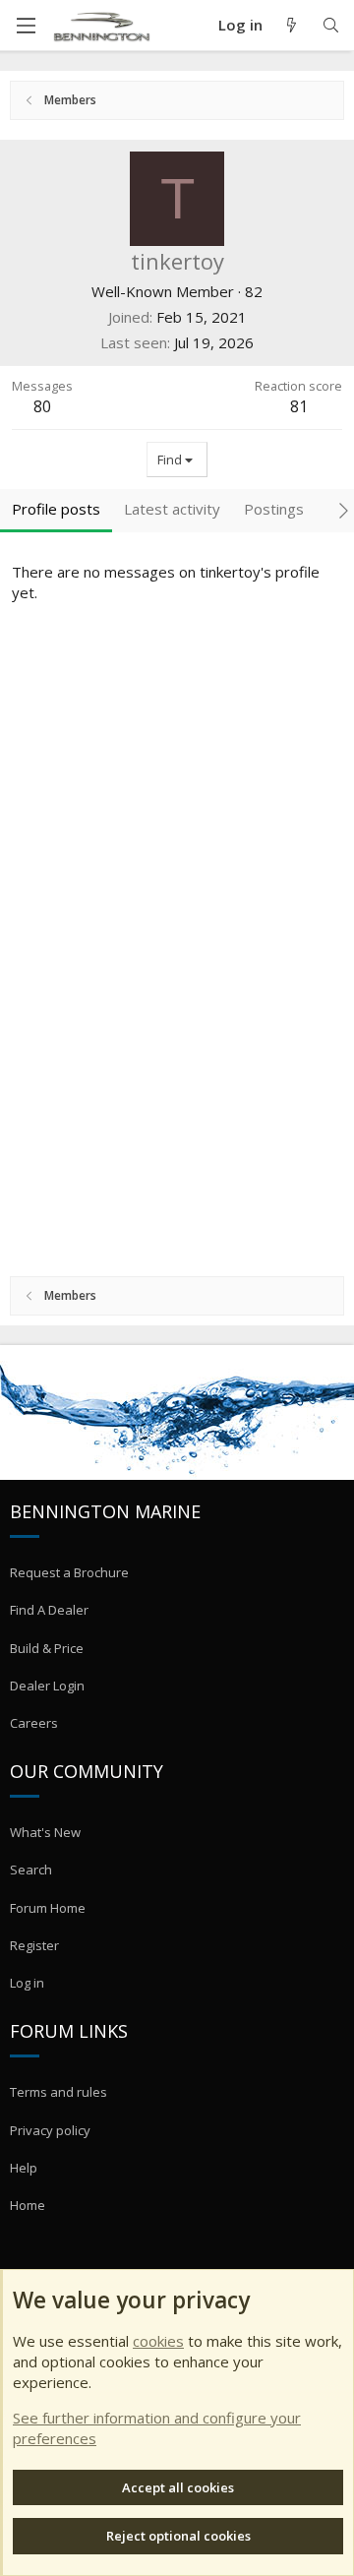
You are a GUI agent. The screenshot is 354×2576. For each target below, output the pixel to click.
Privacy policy (50, 2130)
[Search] (331, 25)
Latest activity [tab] (172, 509)
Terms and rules (59, 2092)
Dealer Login (47, 1686)
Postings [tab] (274, 509)
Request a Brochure (69, 1572)
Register (34, 1945)
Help (24, 2168)
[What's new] (292, 25)
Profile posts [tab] (56, 509)
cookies (158, 2341)
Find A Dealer (49, 1610)
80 (42, 406)
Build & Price (47, 1648)
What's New (45, 1832)
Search (31, 1870)
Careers (34, 1723)
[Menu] (26, 26)
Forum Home (48, 1908)
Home (28, 2205)
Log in (27, 1983)
